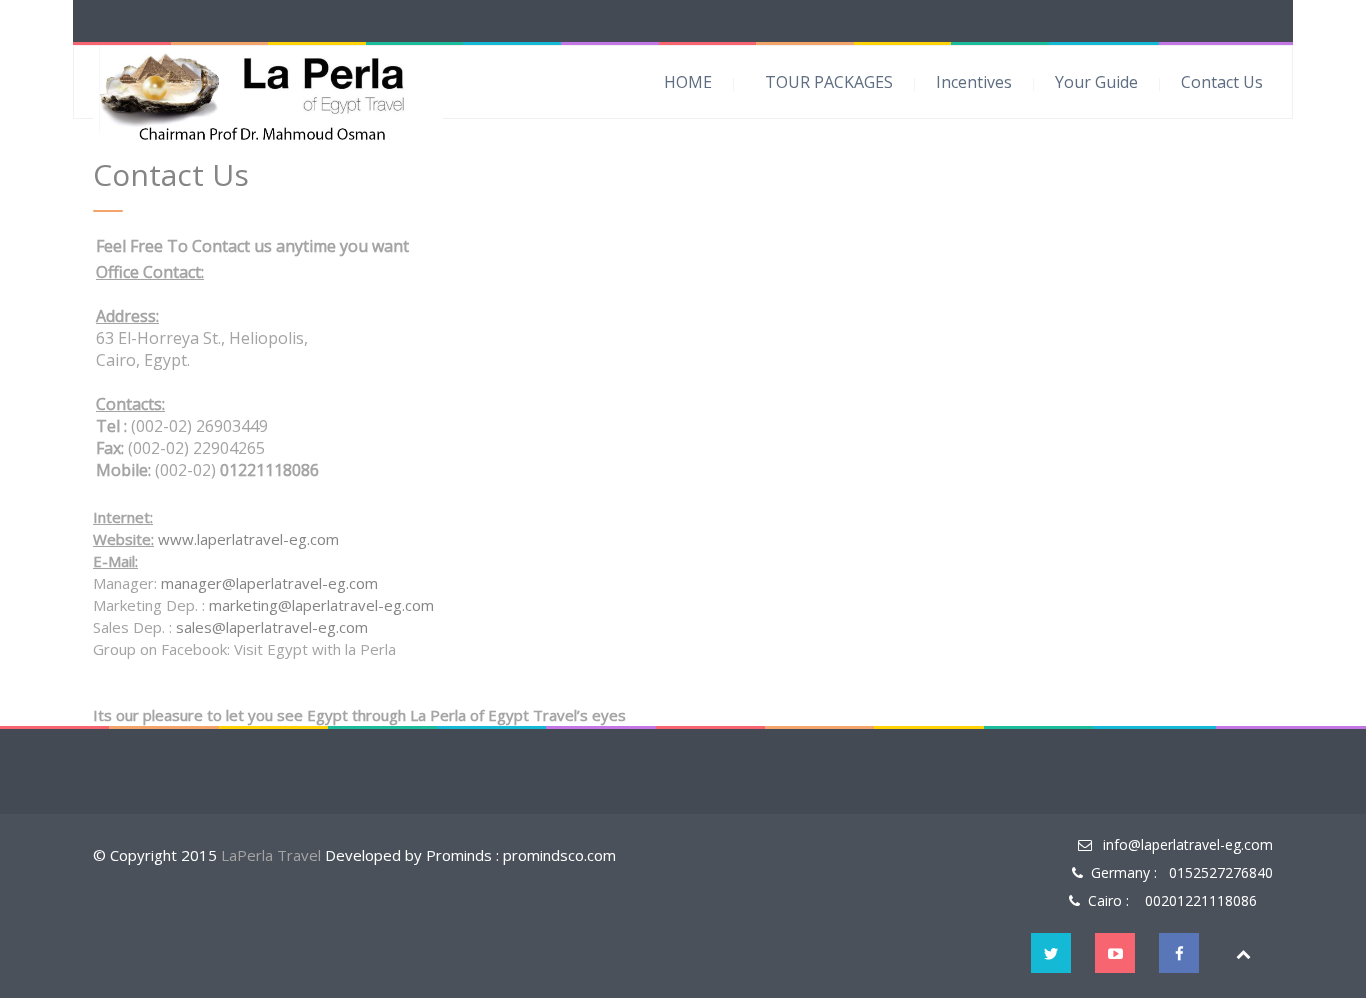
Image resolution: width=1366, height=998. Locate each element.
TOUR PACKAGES (829, 82)
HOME (688, 82)
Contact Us (1222, 82)
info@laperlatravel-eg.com (1188, 844)
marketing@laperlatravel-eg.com (321, 605)
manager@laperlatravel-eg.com (269, 583)
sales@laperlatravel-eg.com (272, 627)
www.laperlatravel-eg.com (248, 539)
